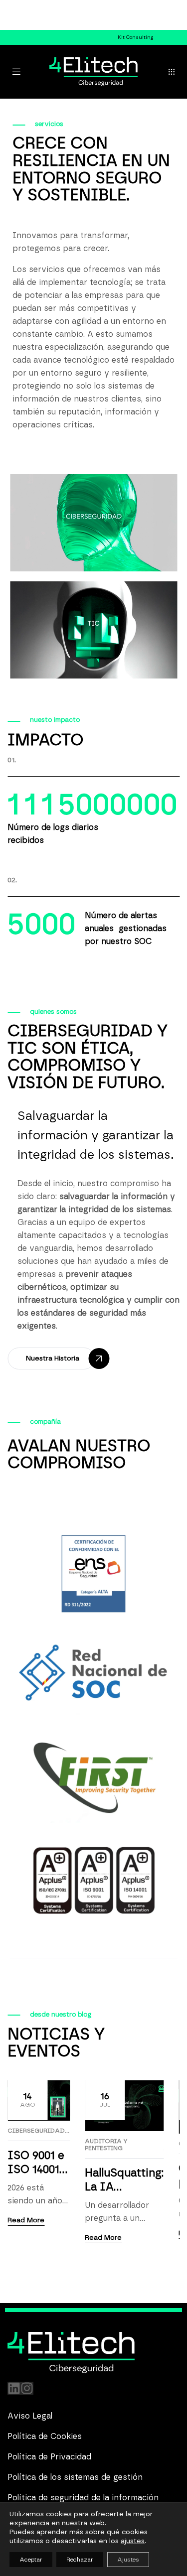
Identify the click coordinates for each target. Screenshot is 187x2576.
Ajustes (128, 2560)
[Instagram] (27, 2388)
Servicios (49, 124)
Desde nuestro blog (61, 2015)
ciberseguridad (36, 2131)
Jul (105, 2100)
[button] (172, 72)
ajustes (133, 2541)
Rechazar (80, 2560)
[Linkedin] (14, 2388)
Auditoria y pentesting (106, 2145)
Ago (28, 2100)
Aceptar (31, 2560)
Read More (26, 2220)
